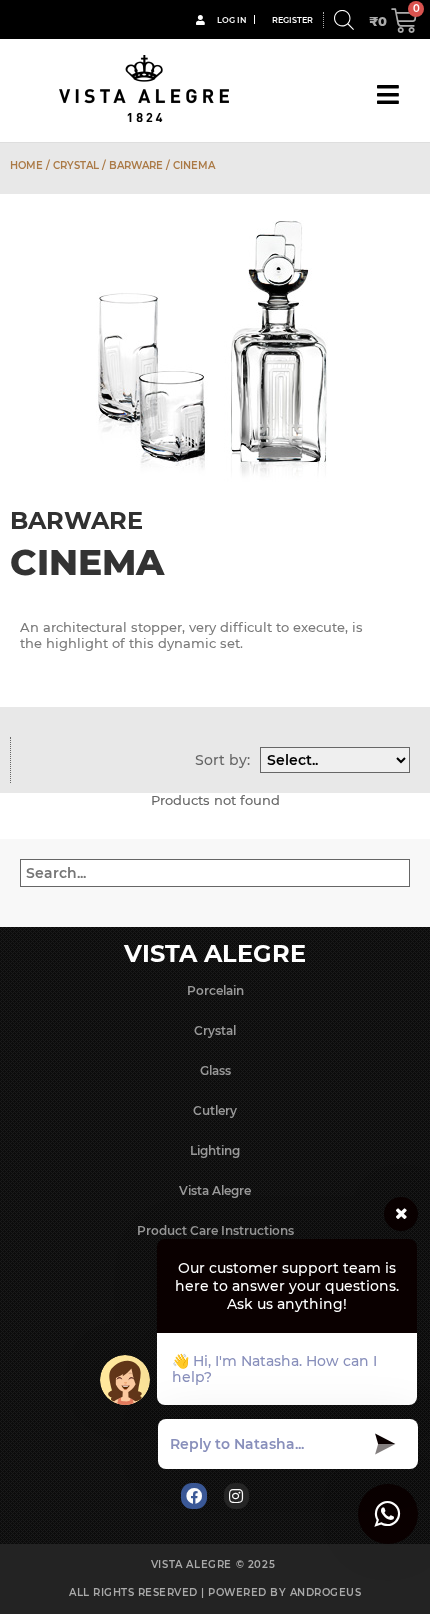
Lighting (215, 1150)
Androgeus (326, 1592)
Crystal (76, 165)
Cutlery (215, 1110)
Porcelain (215, 990)
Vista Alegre (215, 1190)
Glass (215, 1070)
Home (26, 165)
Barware (136, 165)
